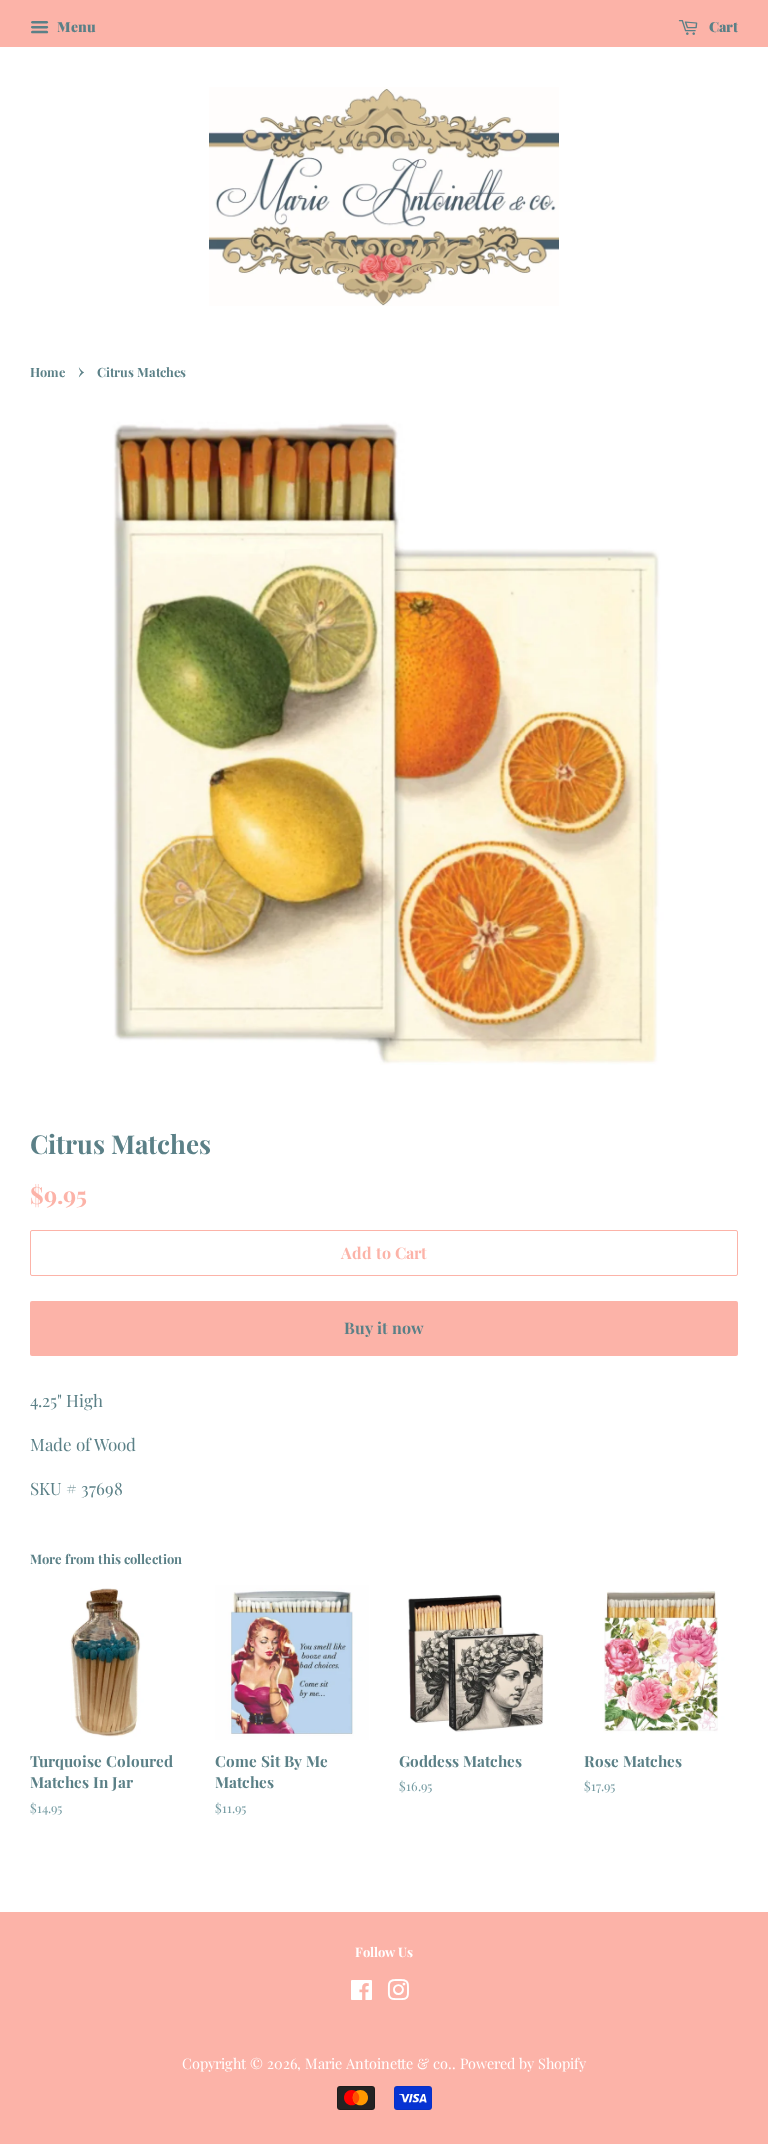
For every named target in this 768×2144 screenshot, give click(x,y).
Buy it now (384, 1327)
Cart (722, 26)
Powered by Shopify (523, 2063)
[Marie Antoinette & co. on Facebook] (361, 1993)
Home (47, 371)
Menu (75, 26)
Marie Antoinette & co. (378, 2063)
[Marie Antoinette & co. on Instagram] (398, 1993)
